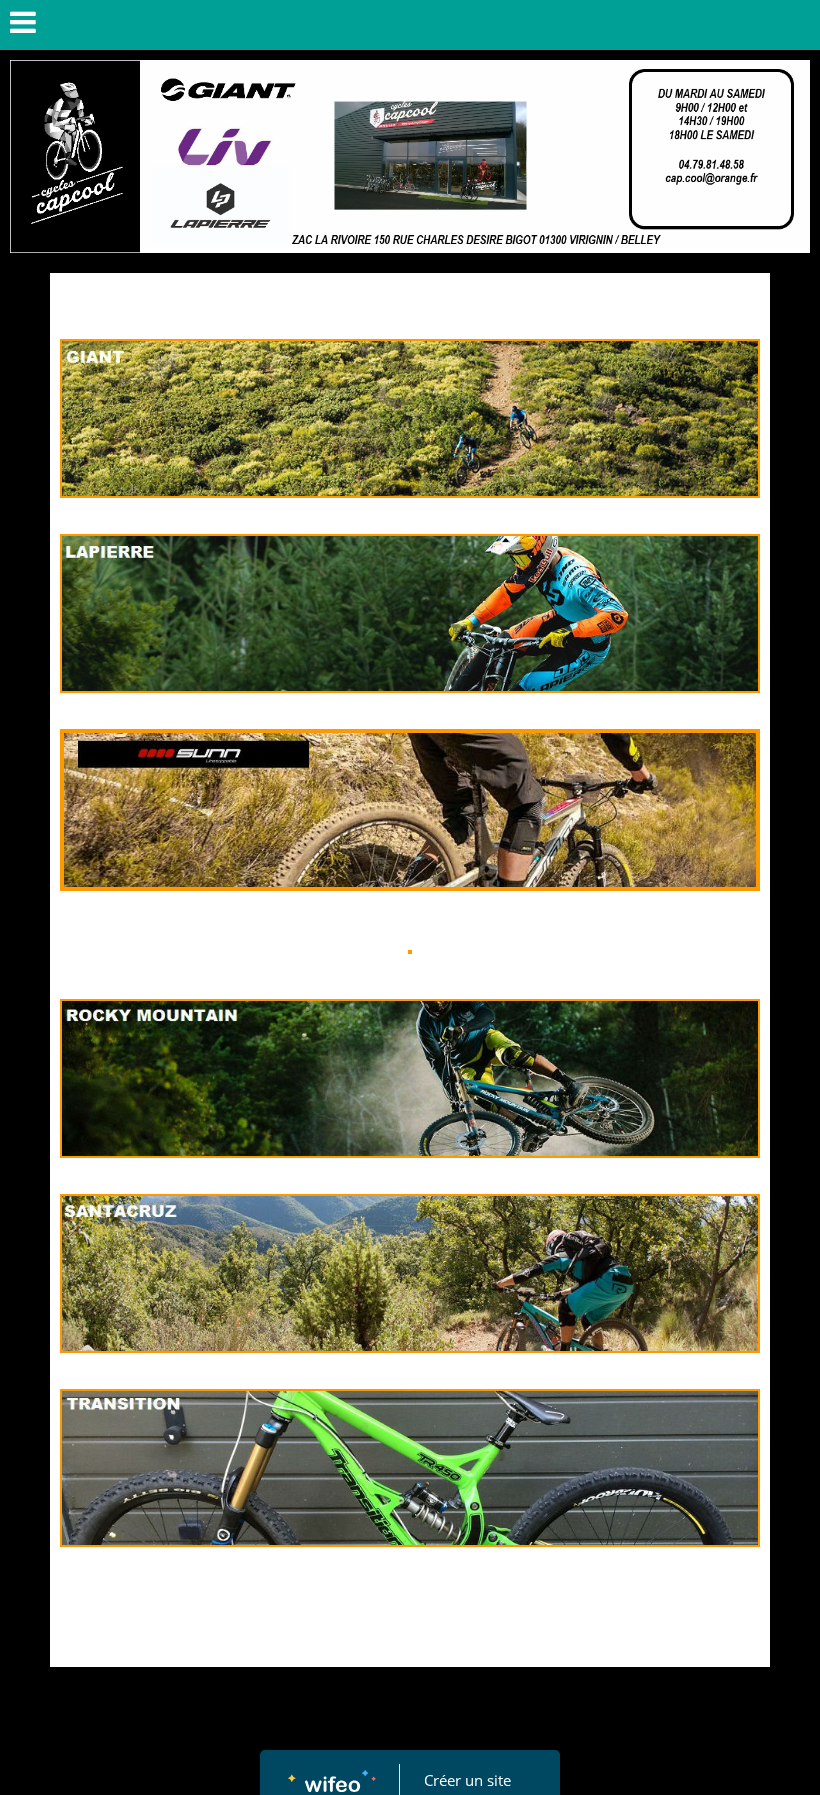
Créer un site (467, 1780)
